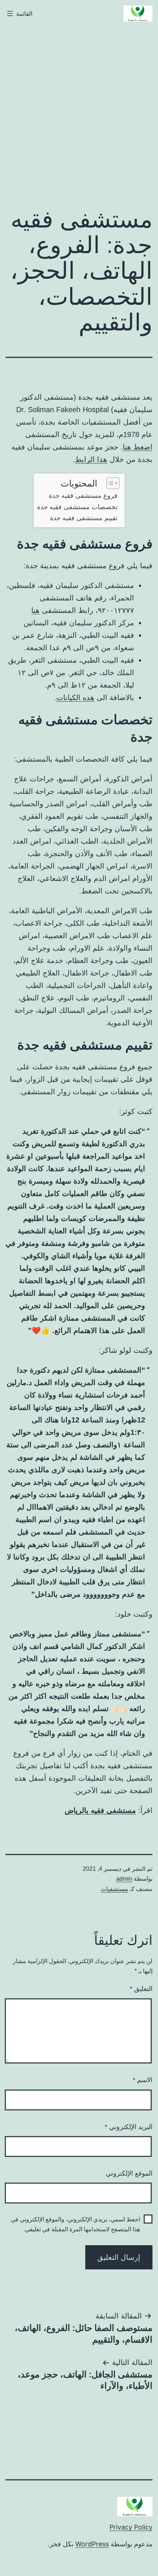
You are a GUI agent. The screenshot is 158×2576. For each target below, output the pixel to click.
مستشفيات (114, 1889)
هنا (35, 610)
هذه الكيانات (75, 697)
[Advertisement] (79, 113)
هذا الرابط (91, 459)
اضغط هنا (138, 447)
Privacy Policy (131, 2527)
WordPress (92, 2544)
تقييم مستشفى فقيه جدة (84, 518)
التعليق (141, 1989)
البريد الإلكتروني (129, 2127)
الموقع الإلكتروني (129, 2173)
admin (124, 1879)
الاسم (143, 2080)
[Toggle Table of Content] (109, 483)
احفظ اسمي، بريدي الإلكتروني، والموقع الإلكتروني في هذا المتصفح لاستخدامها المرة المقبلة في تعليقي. (75, 2224)
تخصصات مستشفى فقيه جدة (77, 507)
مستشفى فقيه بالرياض (100, 1810)
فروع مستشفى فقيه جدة (83, 496)
